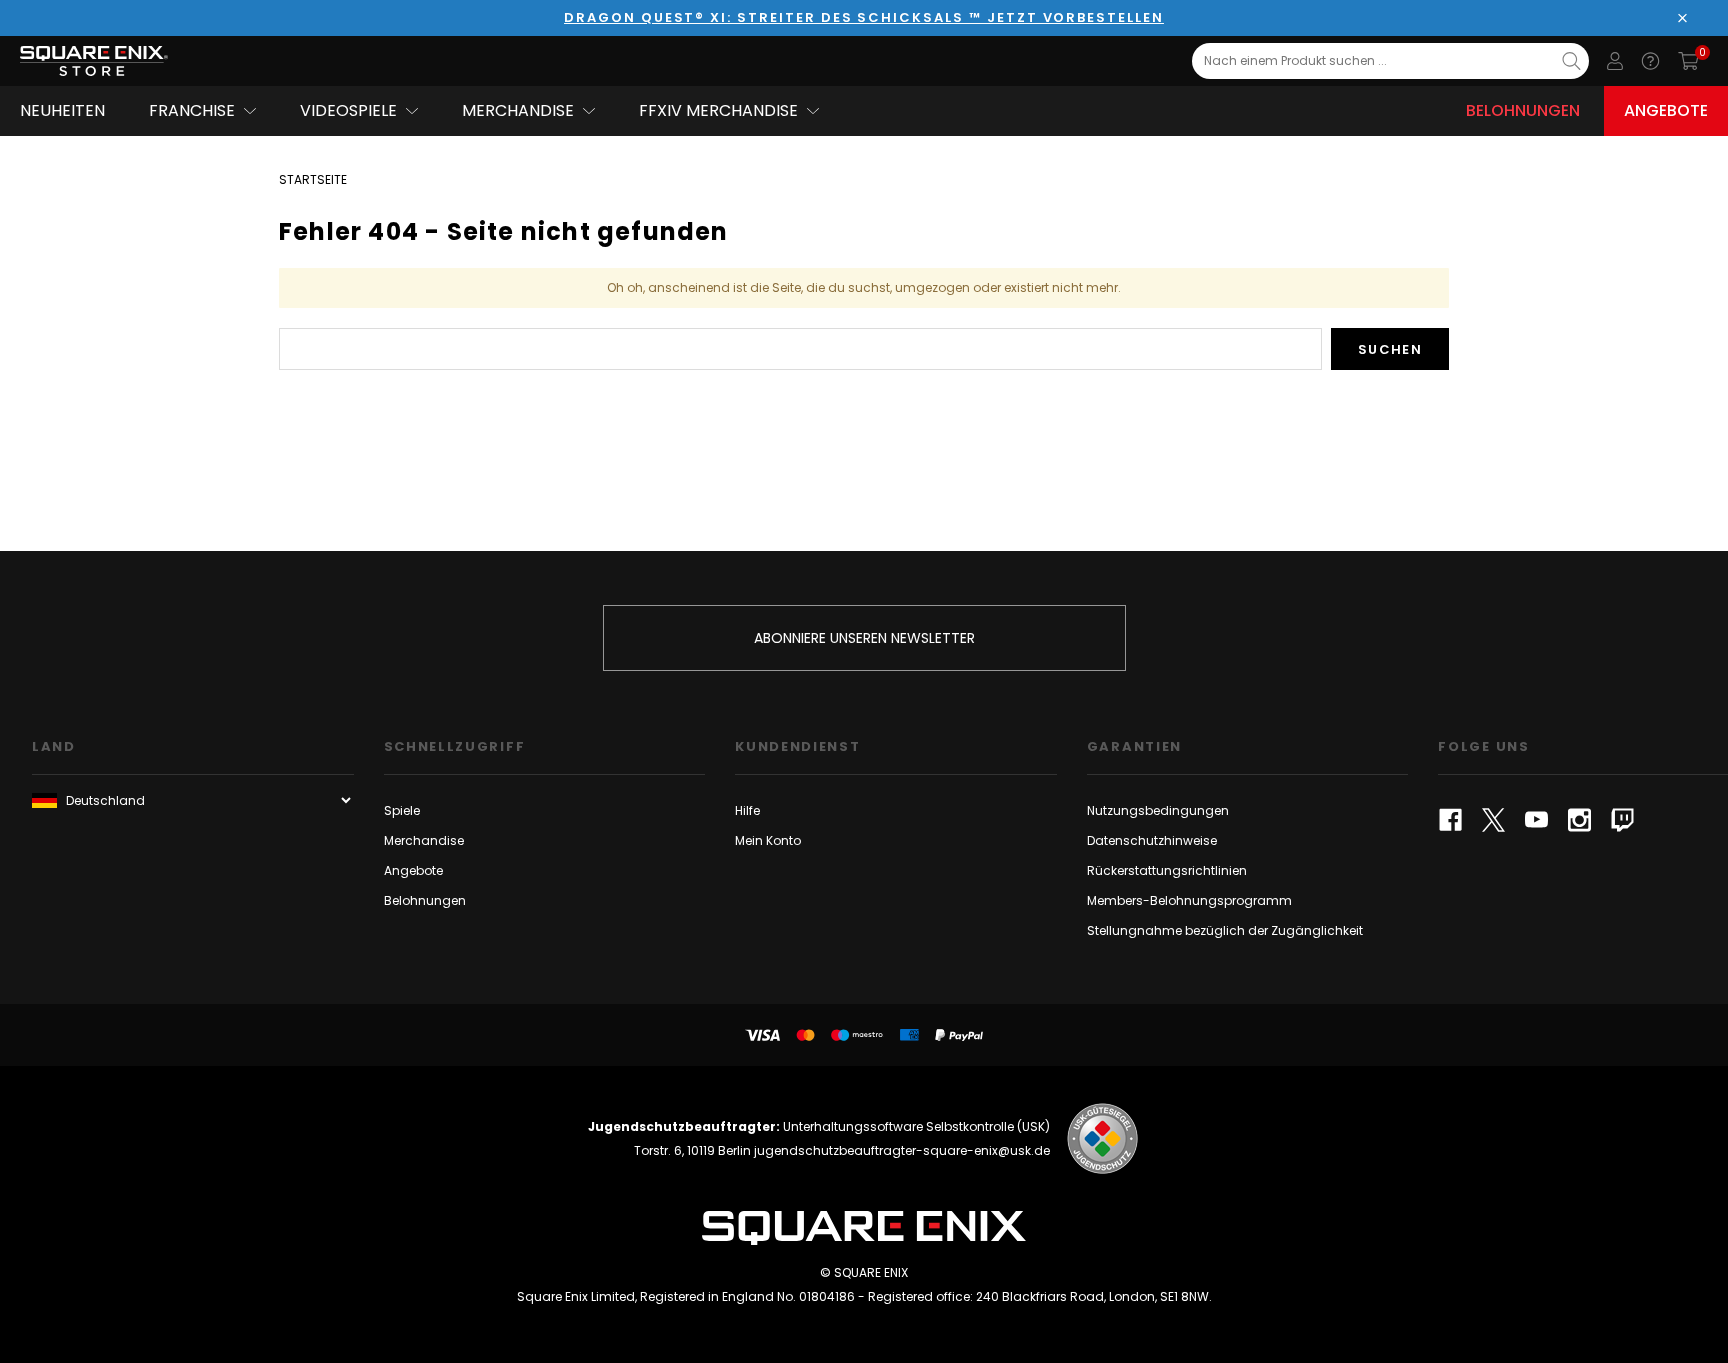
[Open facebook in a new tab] (1450, 820)
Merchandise (424, 840)
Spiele (402, 810)
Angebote (1666, 110)
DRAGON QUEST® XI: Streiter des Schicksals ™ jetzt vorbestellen (864, 17)
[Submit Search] (1571, 61)
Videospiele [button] (348, 110)
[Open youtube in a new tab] (1536, 820)
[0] (1688, 61)
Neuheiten (62, 110)
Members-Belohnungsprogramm (1189, 900)
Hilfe (747, 810)
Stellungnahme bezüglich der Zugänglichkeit (1225, 930)
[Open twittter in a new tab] (1493, 820)
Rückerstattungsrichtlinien (1167, 870)
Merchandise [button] (518, 110)
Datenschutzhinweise (1152, 840)
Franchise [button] (192, 110)
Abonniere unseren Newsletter (864, 638)
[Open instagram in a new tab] (1579, 820)
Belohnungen (1523, 110)
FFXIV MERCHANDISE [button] (718, 110)
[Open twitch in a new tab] (1622, 820)
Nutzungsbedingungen (1158, 810)
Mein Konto (768, 840)
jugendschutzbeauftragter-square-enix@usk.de (902, 1150)
